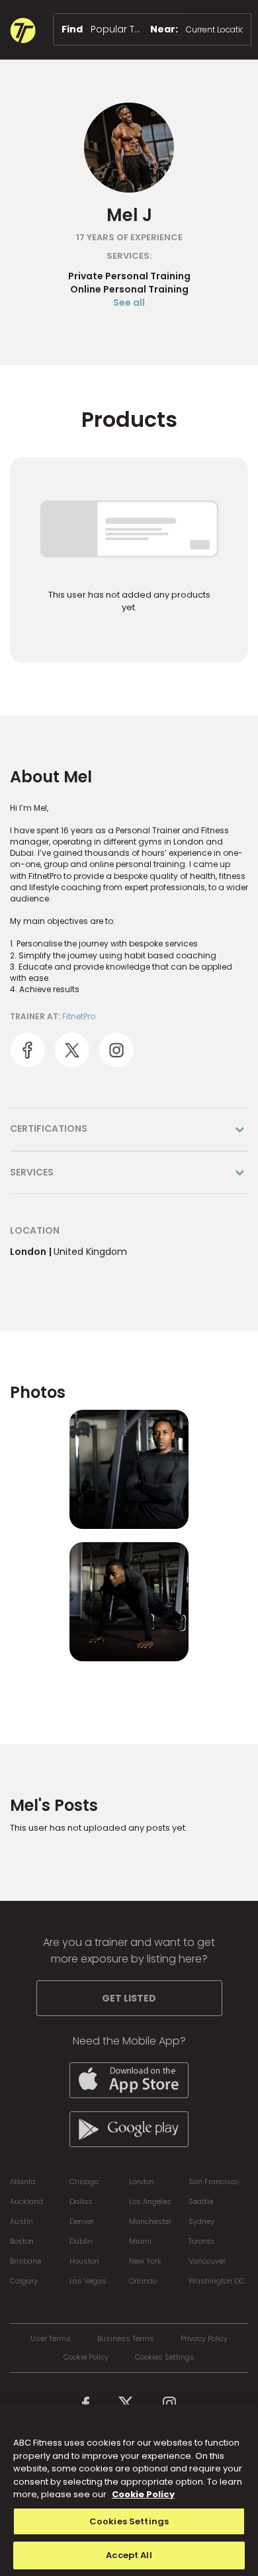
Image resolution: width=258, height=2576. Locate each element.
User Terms (51, 2339)
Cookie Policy (86, 2357)
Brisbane (25, 2261)
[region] (129, 2490)
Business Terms (126, 2339)
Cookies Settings (165, 2357)
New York (145, 2261)
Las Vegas (88, 2281)
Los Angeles (150, 2201)
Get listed (129, 1998)
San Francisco (214, 2182)
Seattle (201, 2201)
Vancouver (207, 2261)
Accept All (129, 2555)
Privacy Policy (204, 2339)
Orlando (143, 2281)
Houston (84, 2261)
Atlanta (23, 2182)
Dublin (81, 2241)
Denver (82, 2221)
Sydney (201, 2221)
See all (129, 302)
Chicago (84, 2182)
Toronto (201, 2241)
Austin (21, 2221)
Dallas (81, 2201)
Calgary (24, 2281)
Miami (140, 2241)
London (142, 2182)
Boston (22, 2241)
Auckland (26, 2201)
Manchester (150, 2221)
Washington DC (217, 2281)
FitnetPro (79, 1016)
